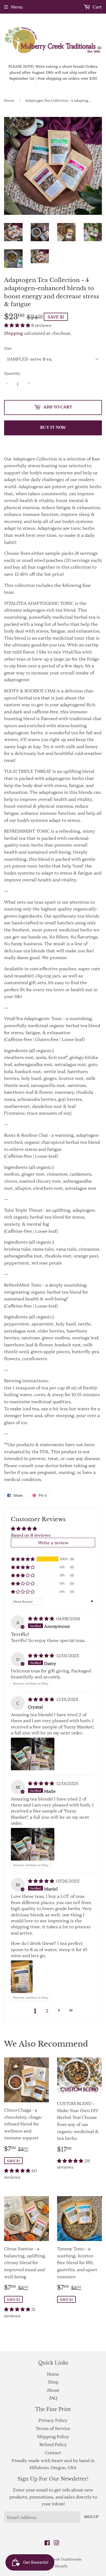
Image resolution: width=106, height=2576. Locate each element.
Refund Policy (53, 2444)
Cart (97, 7)
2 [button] (47, 2010)
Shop (53, 2382)
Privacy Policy (53, 2420)
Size (8, 348)
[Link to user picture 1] (33, 1754)
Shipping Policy (53, 2436)
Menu (17, 7)
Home (9, 100)
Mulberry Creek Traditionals (57, 2559)
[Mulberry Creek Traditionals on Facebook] (47, 2543)
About (53, 2390)
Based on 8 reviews (31, 1535)
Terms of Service (53, 2428)
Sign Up (91, 2517)
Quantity (12, 373)
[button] (18, 325)
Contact (53, 2452)
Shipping (13, 333)
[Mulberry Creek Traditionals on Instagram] (57, 2543)
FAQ (53, 2398)
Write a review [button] (53, 1542)
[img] (42, 1618)
